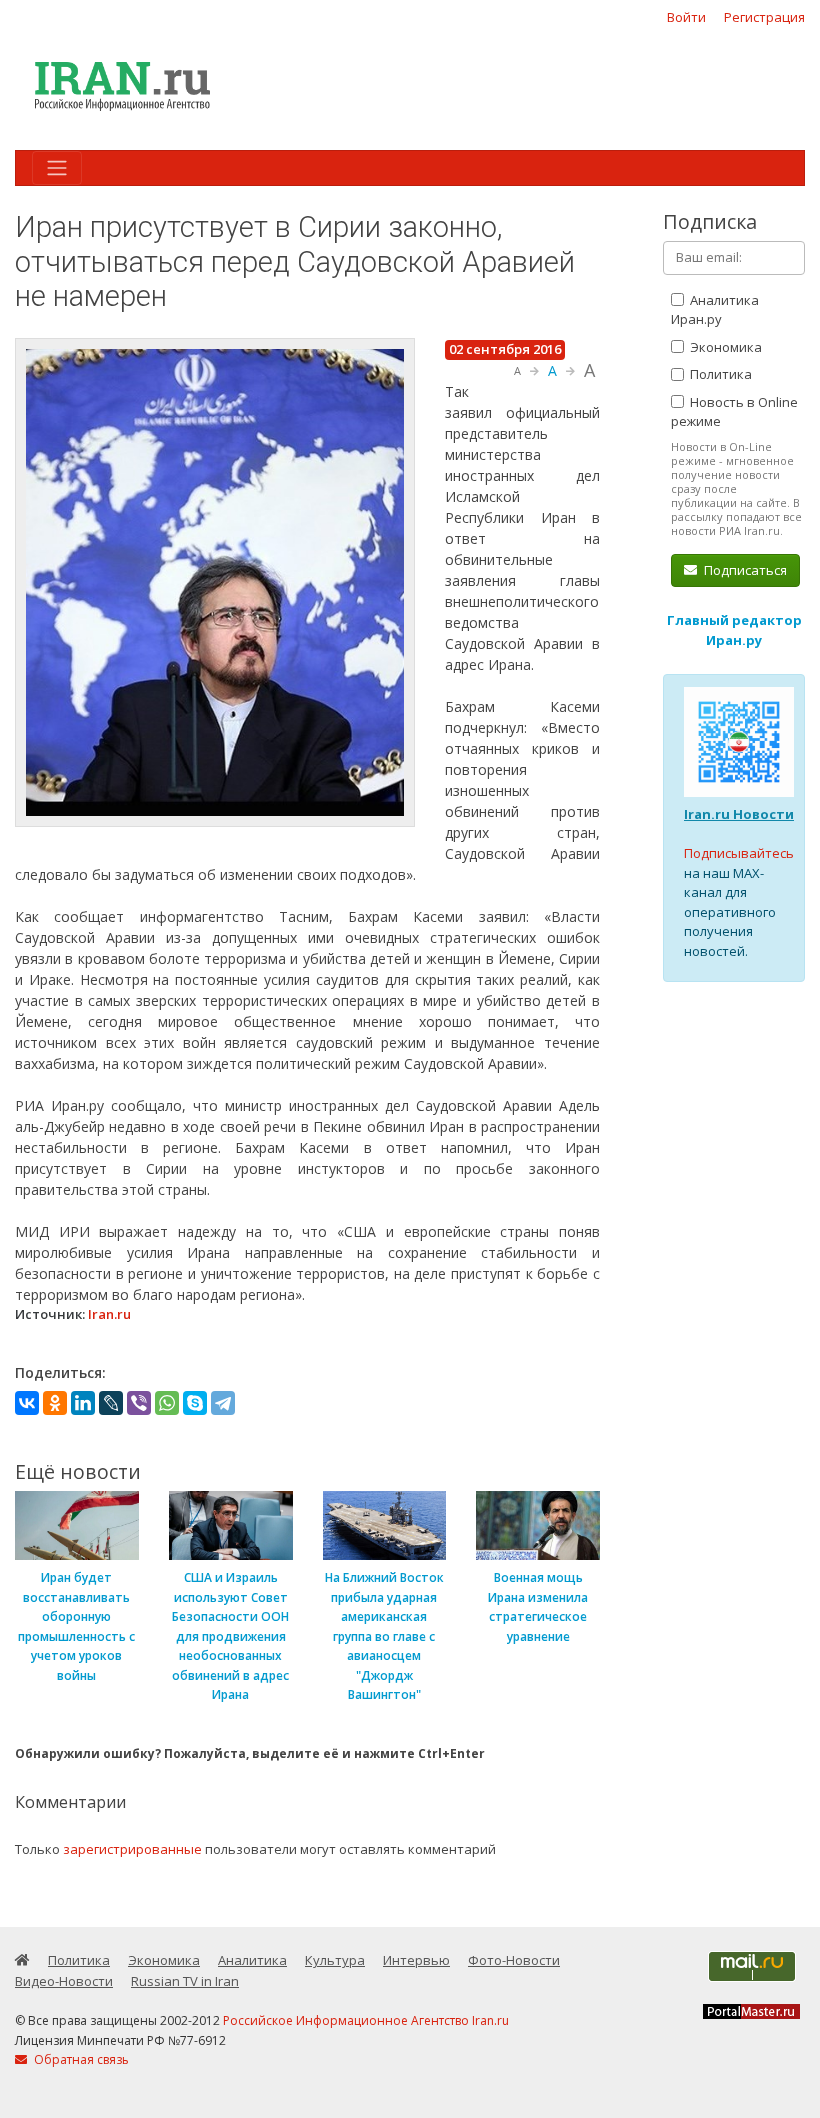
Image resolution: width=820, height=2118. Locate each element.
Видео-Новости (64, 1981)
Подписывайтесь (739, 853)
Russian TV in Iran (185, 1981)
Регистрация (764, 17)
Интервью (416, 1960)
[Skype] (195, 1403)
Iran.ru (109, 1314)
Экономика (724, 347)
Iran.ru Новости (739, 814)
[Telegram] (223, 1403)
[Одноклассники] (55, 1403)
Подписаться (744, 570)
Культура (335, 1960)
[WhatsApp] (167, 1403)
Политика (719, 374)
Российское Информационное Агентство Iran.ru (366, 2020)
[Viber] (139, 1403)
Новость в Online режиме (734, 412)
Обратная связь (80, 2059)
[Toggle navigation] (57, 168)
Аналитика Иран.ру (715, 310)
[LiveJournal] (111, 1403)
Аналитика (252, 1960)
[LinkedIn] (83, 1403)
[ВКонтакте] (27, 1403)
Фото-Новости (514, 1960)
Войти (686, 17)
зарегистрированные (132, 1849)
